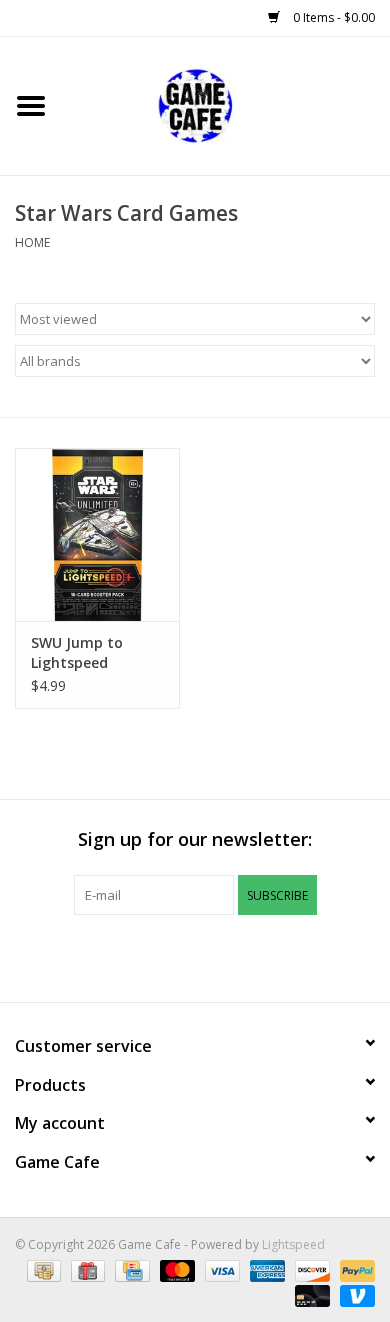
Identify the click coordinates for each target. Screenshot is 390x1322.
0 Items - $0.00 (332, 17)
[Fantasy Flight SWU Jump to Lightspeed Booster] (97, 534)
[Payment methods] (42, 1269)
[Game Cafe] (226, 104)
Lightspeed (293, 1244)
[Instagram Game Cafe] (267, 956)
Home (32, 242)
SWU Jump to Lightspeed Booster (77, 653)
